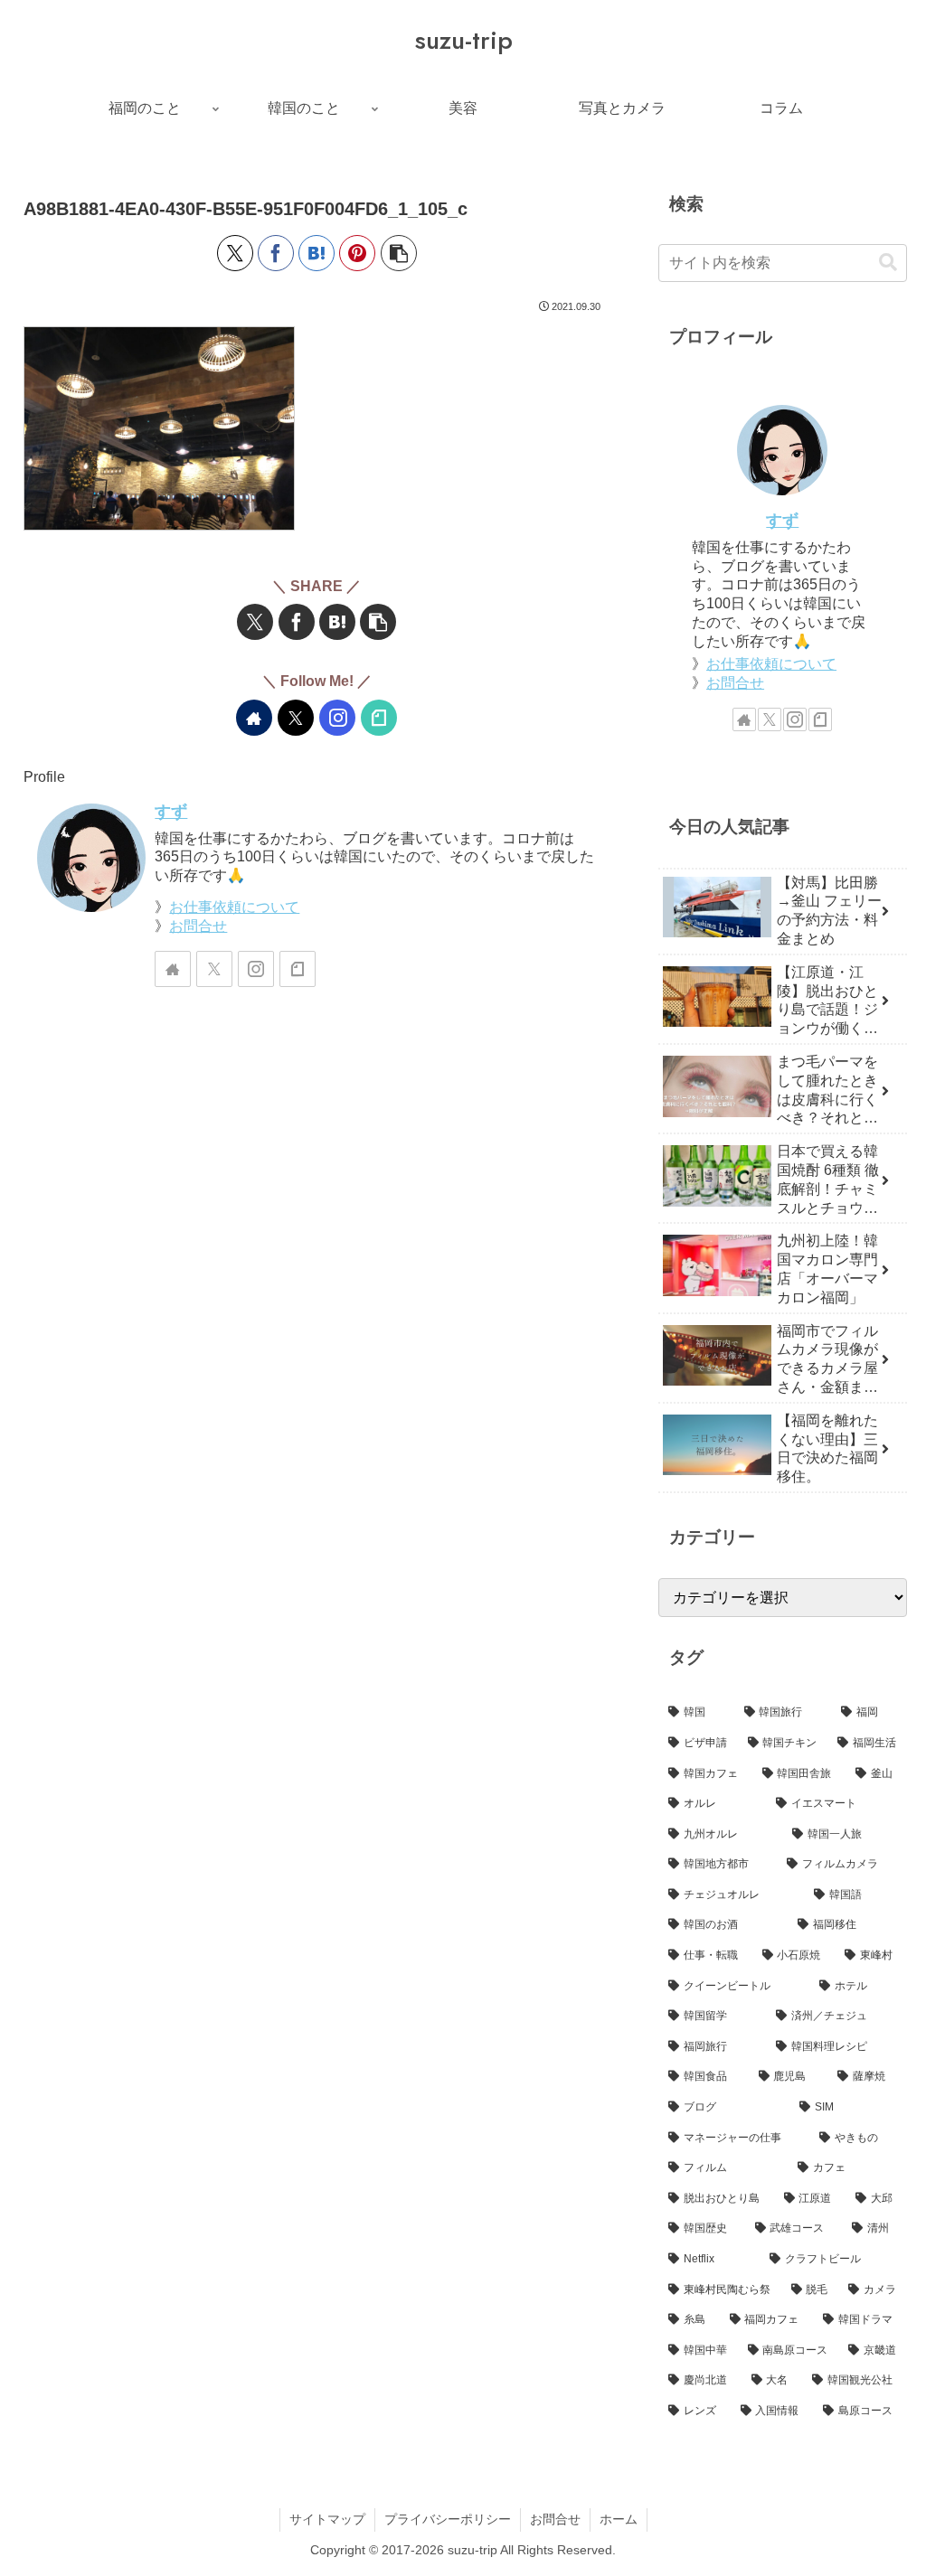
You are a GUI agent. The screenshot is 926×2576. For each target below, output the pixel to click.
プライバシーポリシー (448, 2519)
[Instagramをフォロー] (337, 718)
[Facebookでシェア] (276, 253)
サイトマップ (327, 2519)
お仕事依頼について (234, 907)
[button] (399, 253)
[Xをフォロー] (296, 718)
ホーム (619, 2519)
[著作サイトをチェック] (254, 718)
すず (171, 812)
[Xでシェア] (235, 253)
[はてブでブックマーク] (317, 253)
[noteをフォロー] (379, 718)
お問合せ (198, 926)
